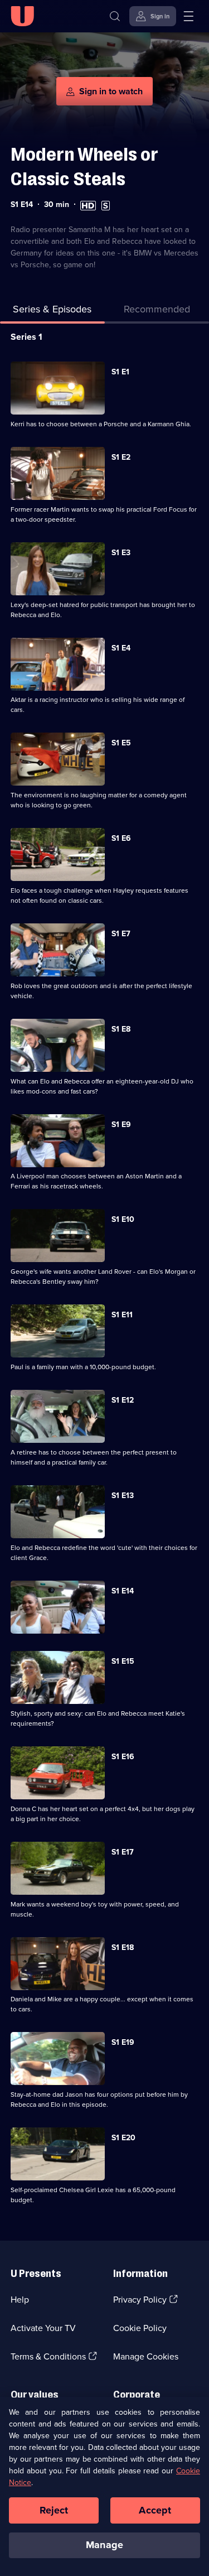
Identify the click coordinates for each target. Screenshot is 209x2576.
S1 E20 (123, 2138)
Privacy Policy (140, 2300)
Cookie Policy (140, 2328)
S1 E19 (123, 2042)
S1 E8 (121, 1029)
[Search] (115, 16)
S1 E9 (121, 1125)
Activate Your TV (43, 2328)
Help (20, 2300)
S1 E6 (121, 838)
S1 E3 (121, 553)
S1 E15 (123, 1661)
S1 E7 (121, 934)
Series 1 (26, 337)
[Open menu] (188, 16)
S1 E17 (123, 1852)
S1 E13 (123, 1496)
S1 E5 (121, 743)
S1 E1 (120, 372)
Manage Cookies (146, 2356)
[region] (104, 2486)
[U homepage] (22, 16)
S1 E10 (123, 1219)
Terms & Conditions (48, 2356)
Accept (155, 2510)
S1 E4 (121, 648)
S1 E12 (123, 1400)
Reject (54, 2510)
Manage (104, 2545)
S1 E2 (121, 457)
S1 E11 (122, 1315)
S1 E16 (123, 1757)
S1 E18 (123, 1947)
